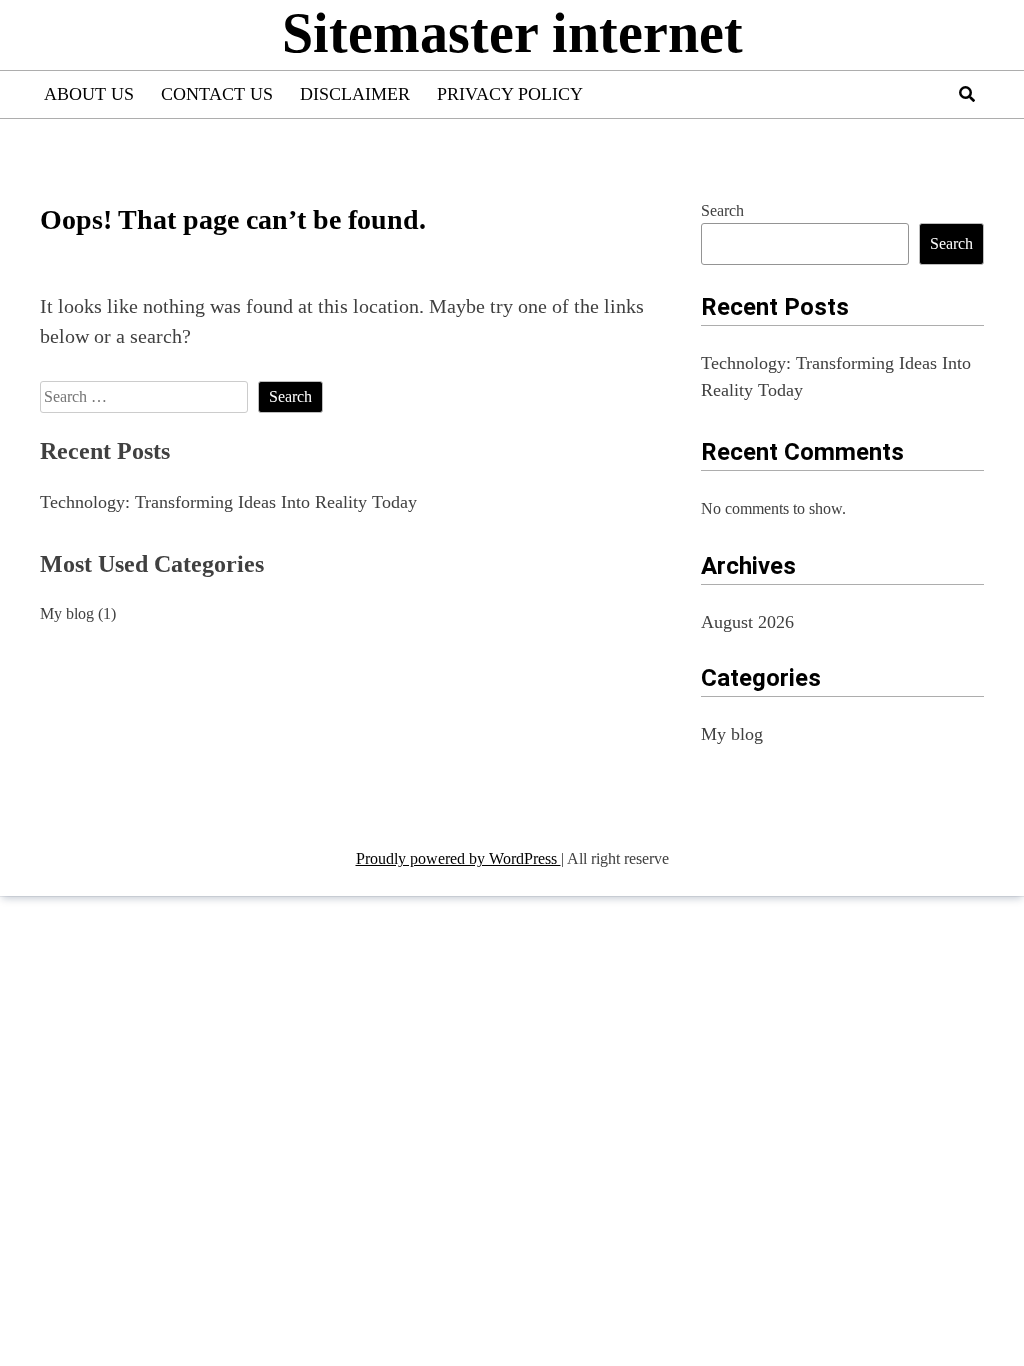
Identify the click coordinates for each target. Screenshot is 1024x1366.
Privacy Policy (510, 94)
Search (722, 210)
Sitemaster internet (512, 33)
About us (89, 94)
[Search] (967, 94)
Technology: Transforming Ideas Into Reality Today (228, 502)
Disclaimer (355, 94)
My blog (67, 613)
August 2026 (747, 622)
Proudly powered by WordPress (458, 858)
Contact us (217, 94)
